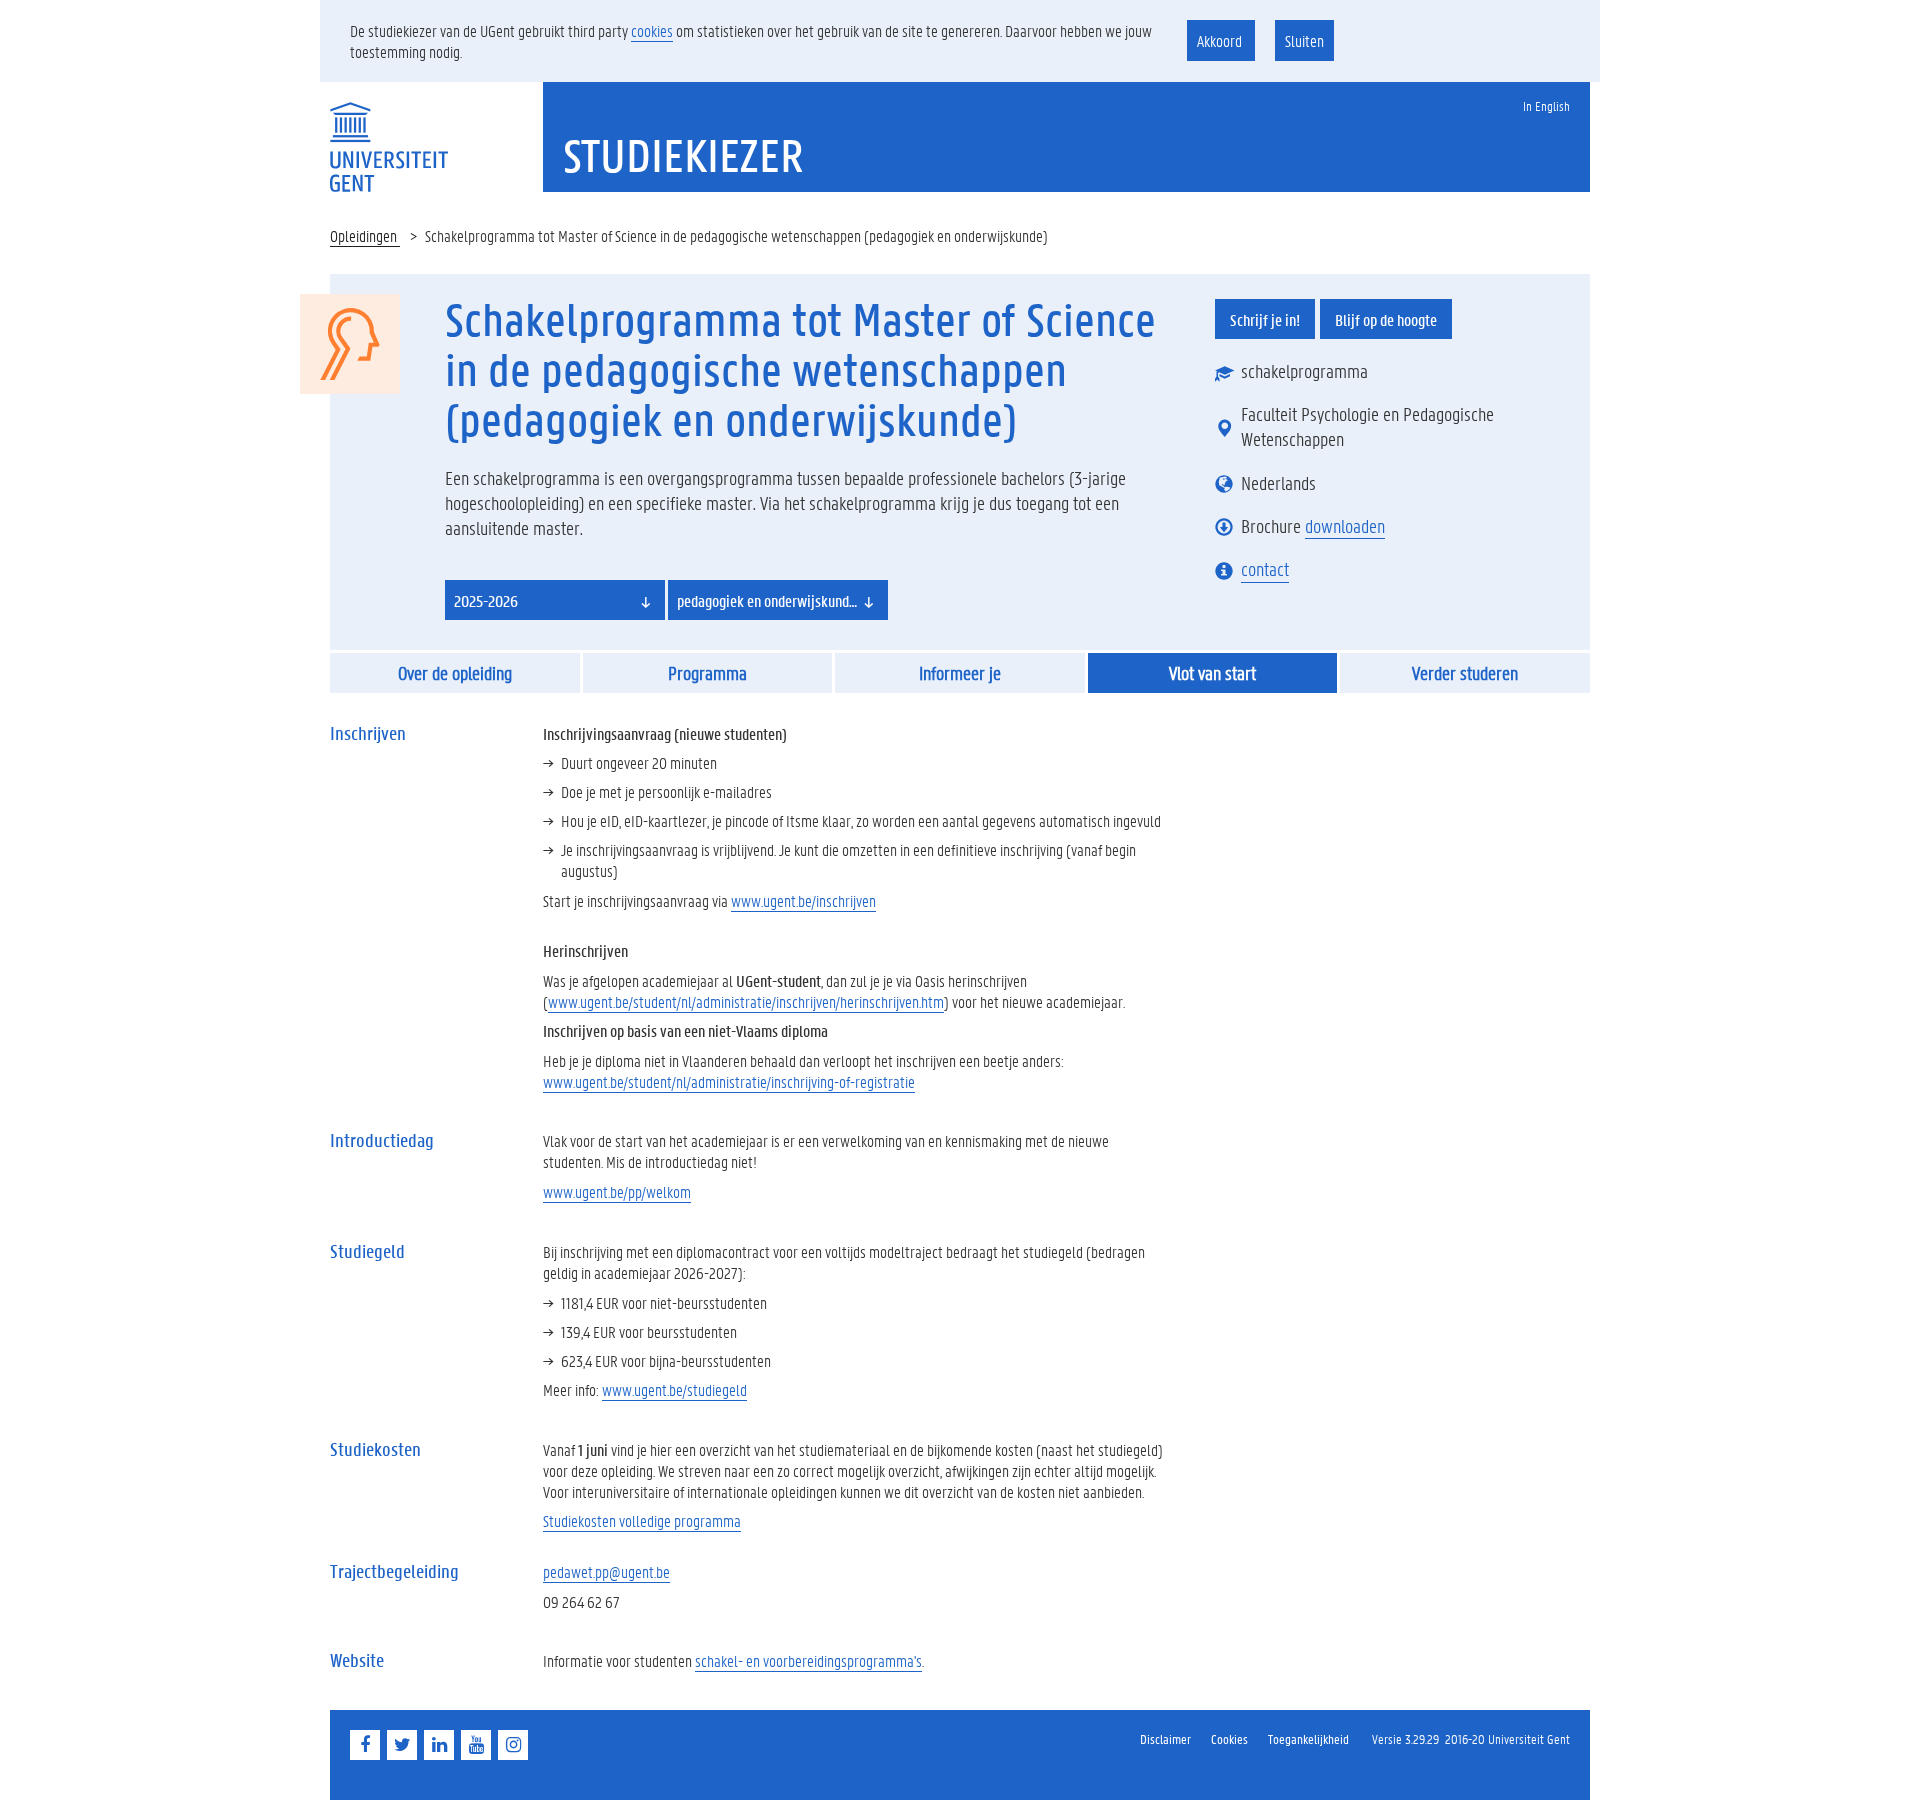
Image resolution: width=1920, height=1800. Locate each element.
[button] (555, 600)
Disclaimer (1165, 1738)
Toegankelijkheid (1308, 1738)
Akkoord (1221, 40)
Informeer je (960, 673)
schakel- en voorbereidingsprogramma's (808, 1660)
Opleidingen (365, 235)
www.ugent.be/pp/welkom (617, 1191)
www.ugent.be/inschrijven (803, 900)
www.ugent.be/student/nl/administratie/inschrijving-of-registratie (729, 1081)
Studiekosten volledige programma (642, 1520)
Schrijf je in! (1265, 319)
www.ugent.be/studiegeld (674, 1389)
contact (1265, 569)
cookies (652, 30)
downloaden (1345, 526)
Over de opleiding (455, 673)
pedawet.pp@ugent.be (606, 1571)
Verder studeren (1465, 673)
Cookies (1229, 1738)
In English (1546, 105)
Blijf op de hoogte (1386, 319)
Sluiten (1304, 40)
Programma (707, 673)
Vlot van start (1212, 673)
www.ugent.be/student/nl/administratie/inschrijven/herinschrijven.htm (746, 1001)
